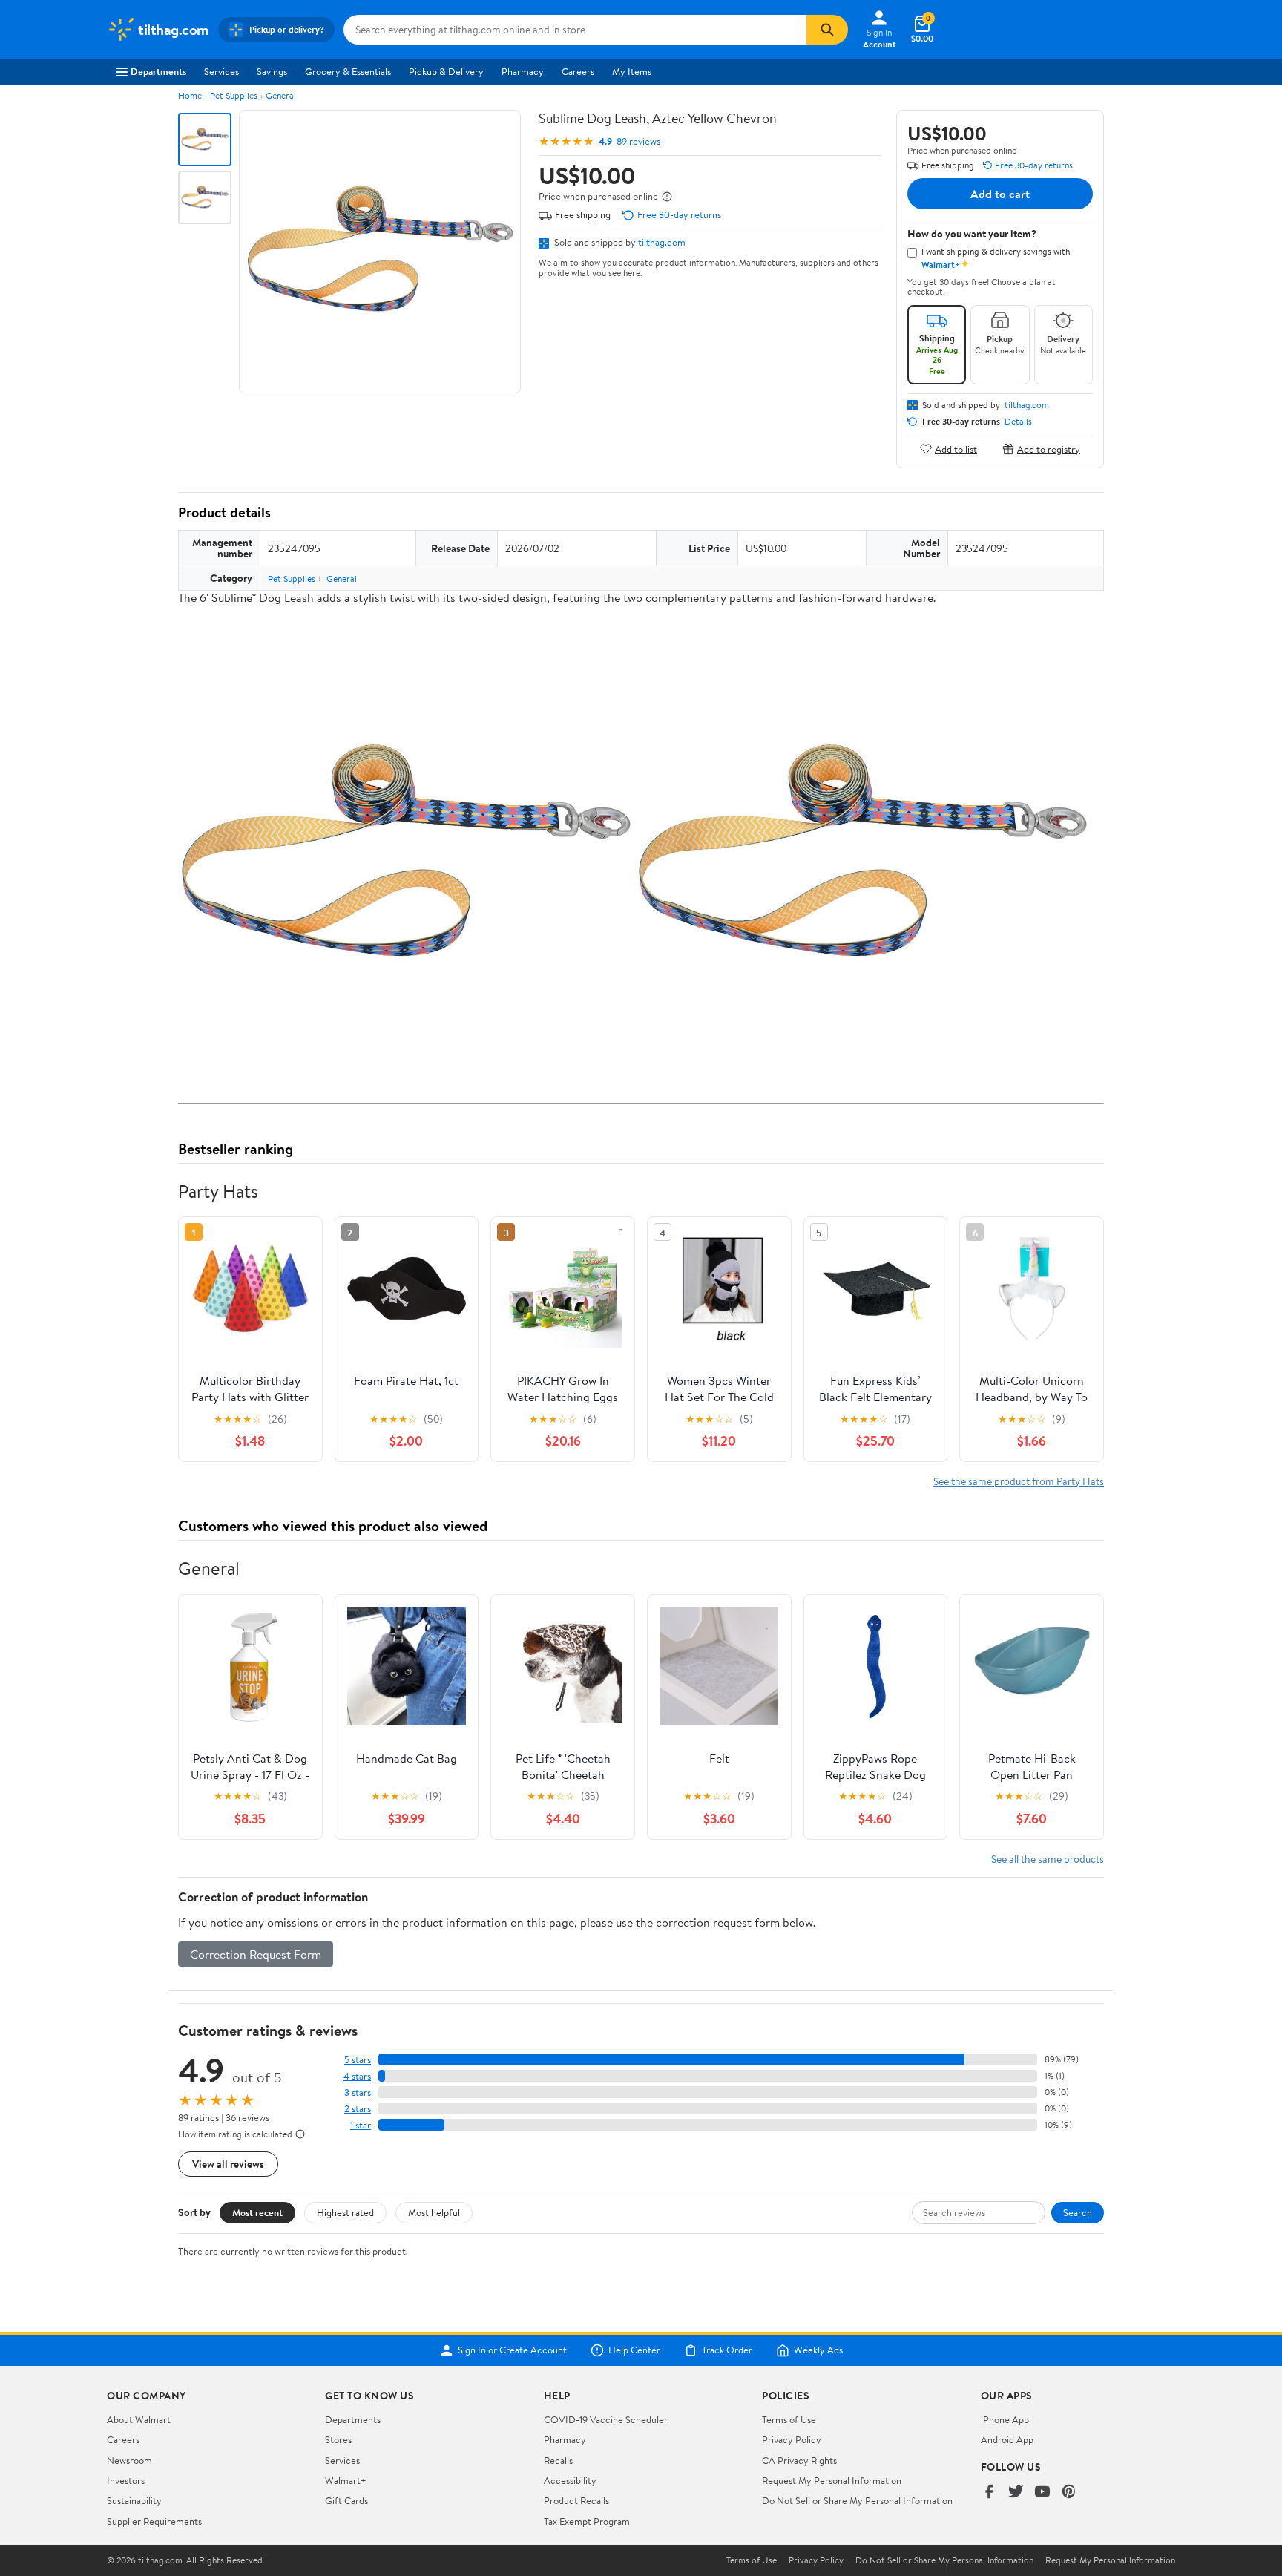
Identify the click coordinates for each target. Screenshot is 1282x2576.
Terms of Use (789, 2419)
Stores (338, 2439)
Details (1018, 422)
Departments (158, 71)
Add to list (956, 449)
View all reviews (228, 2164)
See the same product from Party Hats (1019, 1481)
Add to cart (1000, 194)
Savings (272, 71)
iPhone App (1005, 2419)
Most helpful (434, 2212)
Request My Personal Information (832, 2480)
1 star (361, 2125)
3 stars (358, 2092)
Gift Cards (346, 2500)
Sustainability (134, 2500)
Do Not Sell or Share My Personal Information (857, 2500)
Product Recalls (576, 2500)
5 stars (358, 2060)
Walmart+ (346, 2480)
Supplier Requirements (154, 2521)
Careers (578, 71)
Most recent (257, 2212)
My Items (632, 71)
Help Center (634, 2350)
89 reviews (638, 141)
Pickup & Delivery (446, 71)
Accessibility (570, 2480)
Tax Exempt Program (587, 2521)
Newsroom (129, 2460)
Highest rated (345, 2212)
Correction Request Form (256, 1954)
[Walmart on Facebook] (989, 2493)
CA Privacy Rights (799, 2460)
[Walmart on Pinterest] (1069, 2493)
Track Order (727, 2350)
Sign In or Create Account (512, 2350)
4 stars (357, 2076)
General (281, 95)
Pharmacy (523, 71)
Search (1078, 2212)
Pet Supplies (234, 95)
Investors (126, 2480)
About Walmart (139, 2419)
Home (190, 95)
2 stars (358, 2109)
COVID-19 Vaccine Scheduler (606, 2419)
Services (221, 71)
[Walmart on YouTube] (1042, 2493)
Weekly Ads (818, 2350)
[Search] (827, 30)
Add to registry (1049, 449)
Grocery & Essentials (348, 71)
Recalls (558, 2460)
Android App (1007, 2439)
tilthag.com (662, 242)
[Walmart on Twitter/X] (1016, 2493)
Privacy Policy (792, 2439)
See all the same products (1048, 1859)
